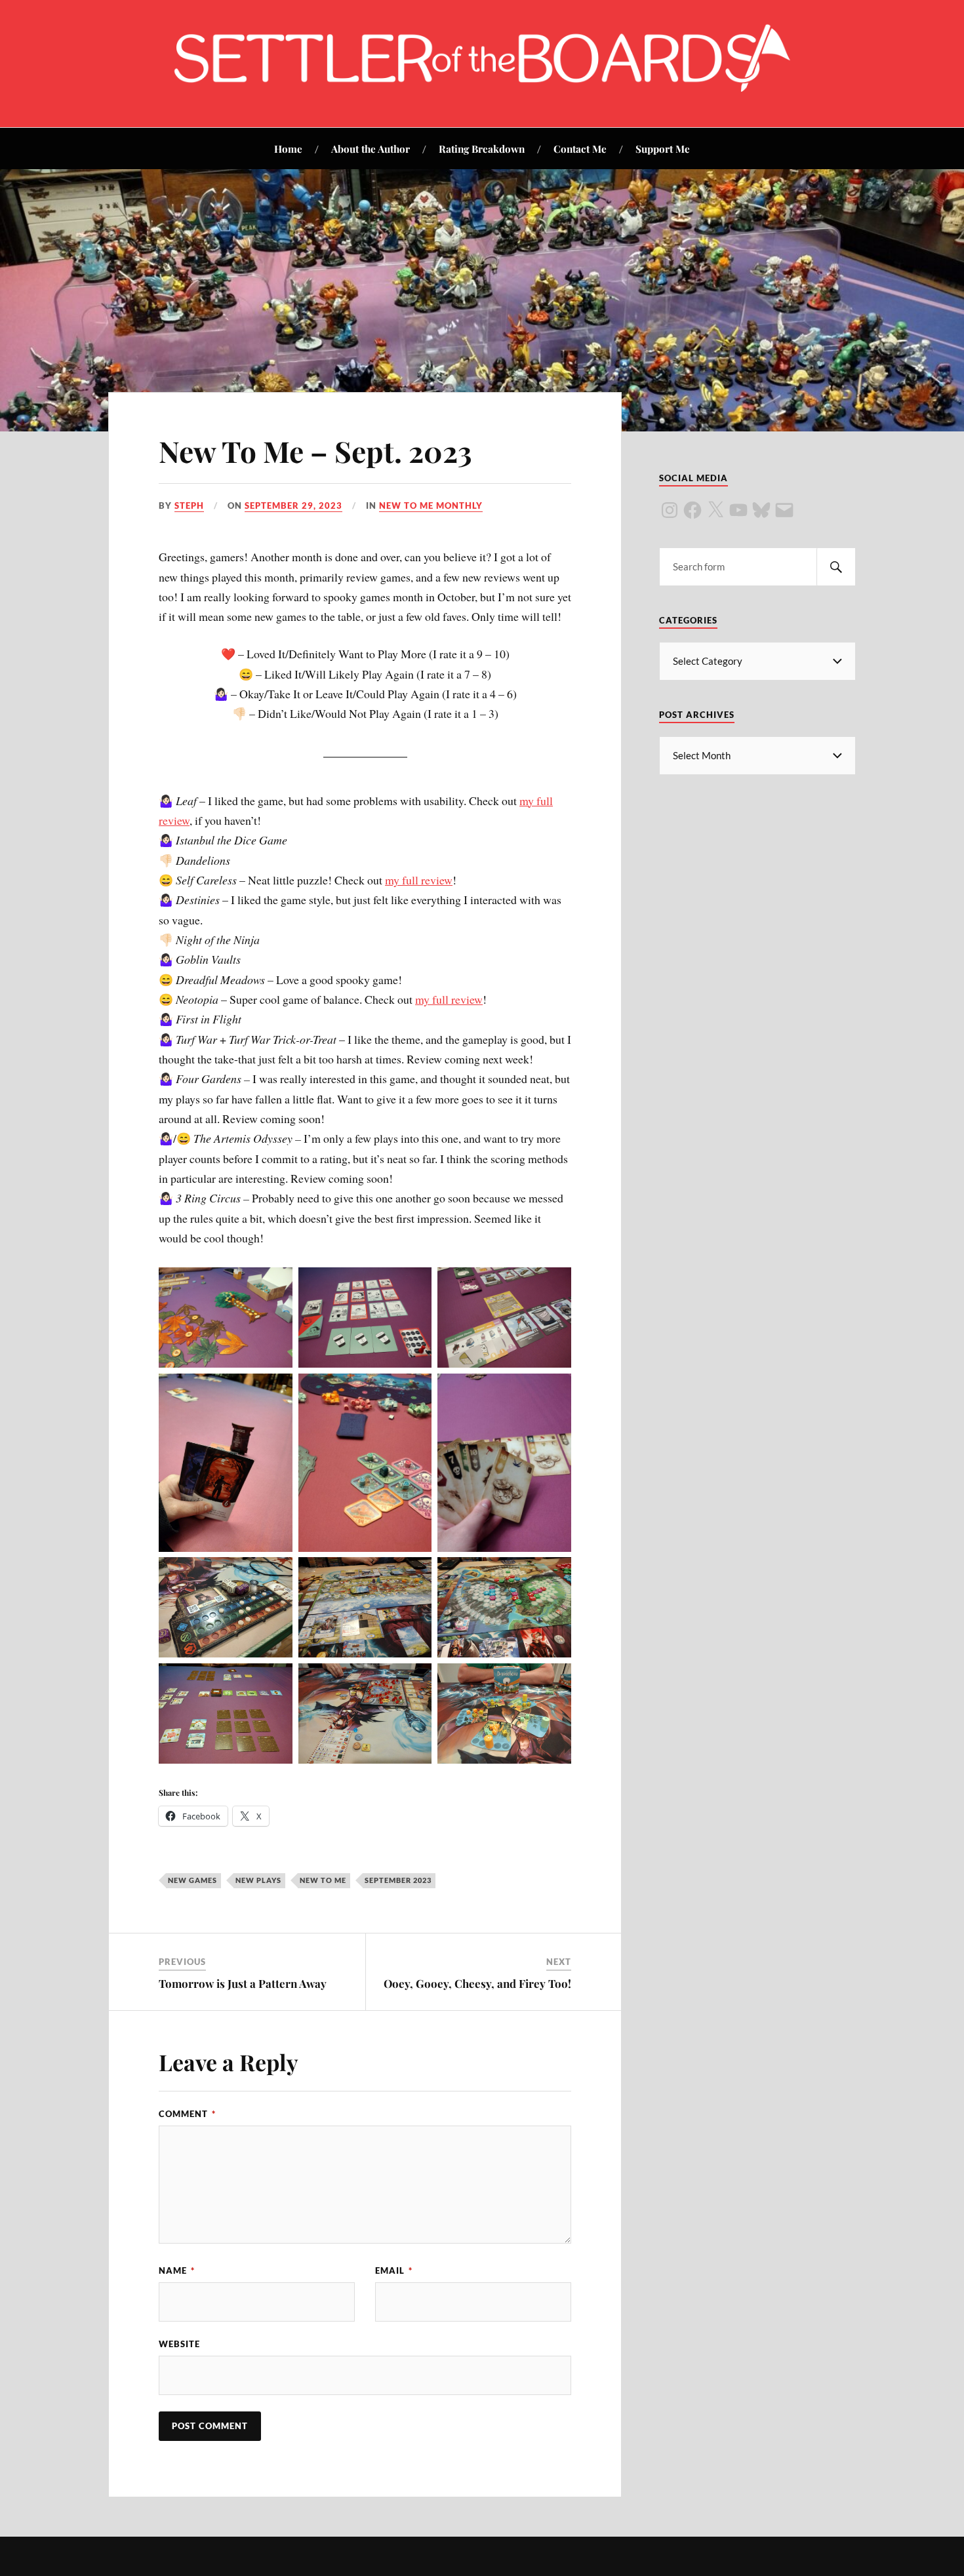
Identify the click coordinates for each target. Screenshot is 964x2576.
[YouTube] (738, 510)
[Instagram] (670, 510)
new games (192, 1880)
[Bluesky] (761, 510)
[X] (715, 510)
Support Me (663, 149)
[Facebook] (693, 510)
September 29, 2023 (293, 505)
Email (394, 2270)
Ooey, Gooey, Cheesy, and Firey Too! (477, 1983)
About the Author (371, 149)
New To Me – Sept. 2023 (315, 451)
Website (179, 2344)
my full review (419, 880)
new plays (258, 1880)
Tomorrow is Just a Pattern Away (243, 1983)
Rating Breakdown (482, 149)
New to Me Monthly (431, 505)
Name (177, 2270)
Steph (189, 505)
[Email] (784, 510)
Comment (187, 2114)
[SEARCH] (836, 567)
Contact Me (580, 149)
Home (288, 149)
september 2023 (398, 1880)
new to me (323, 1880)
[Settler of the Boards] (482, 88)
